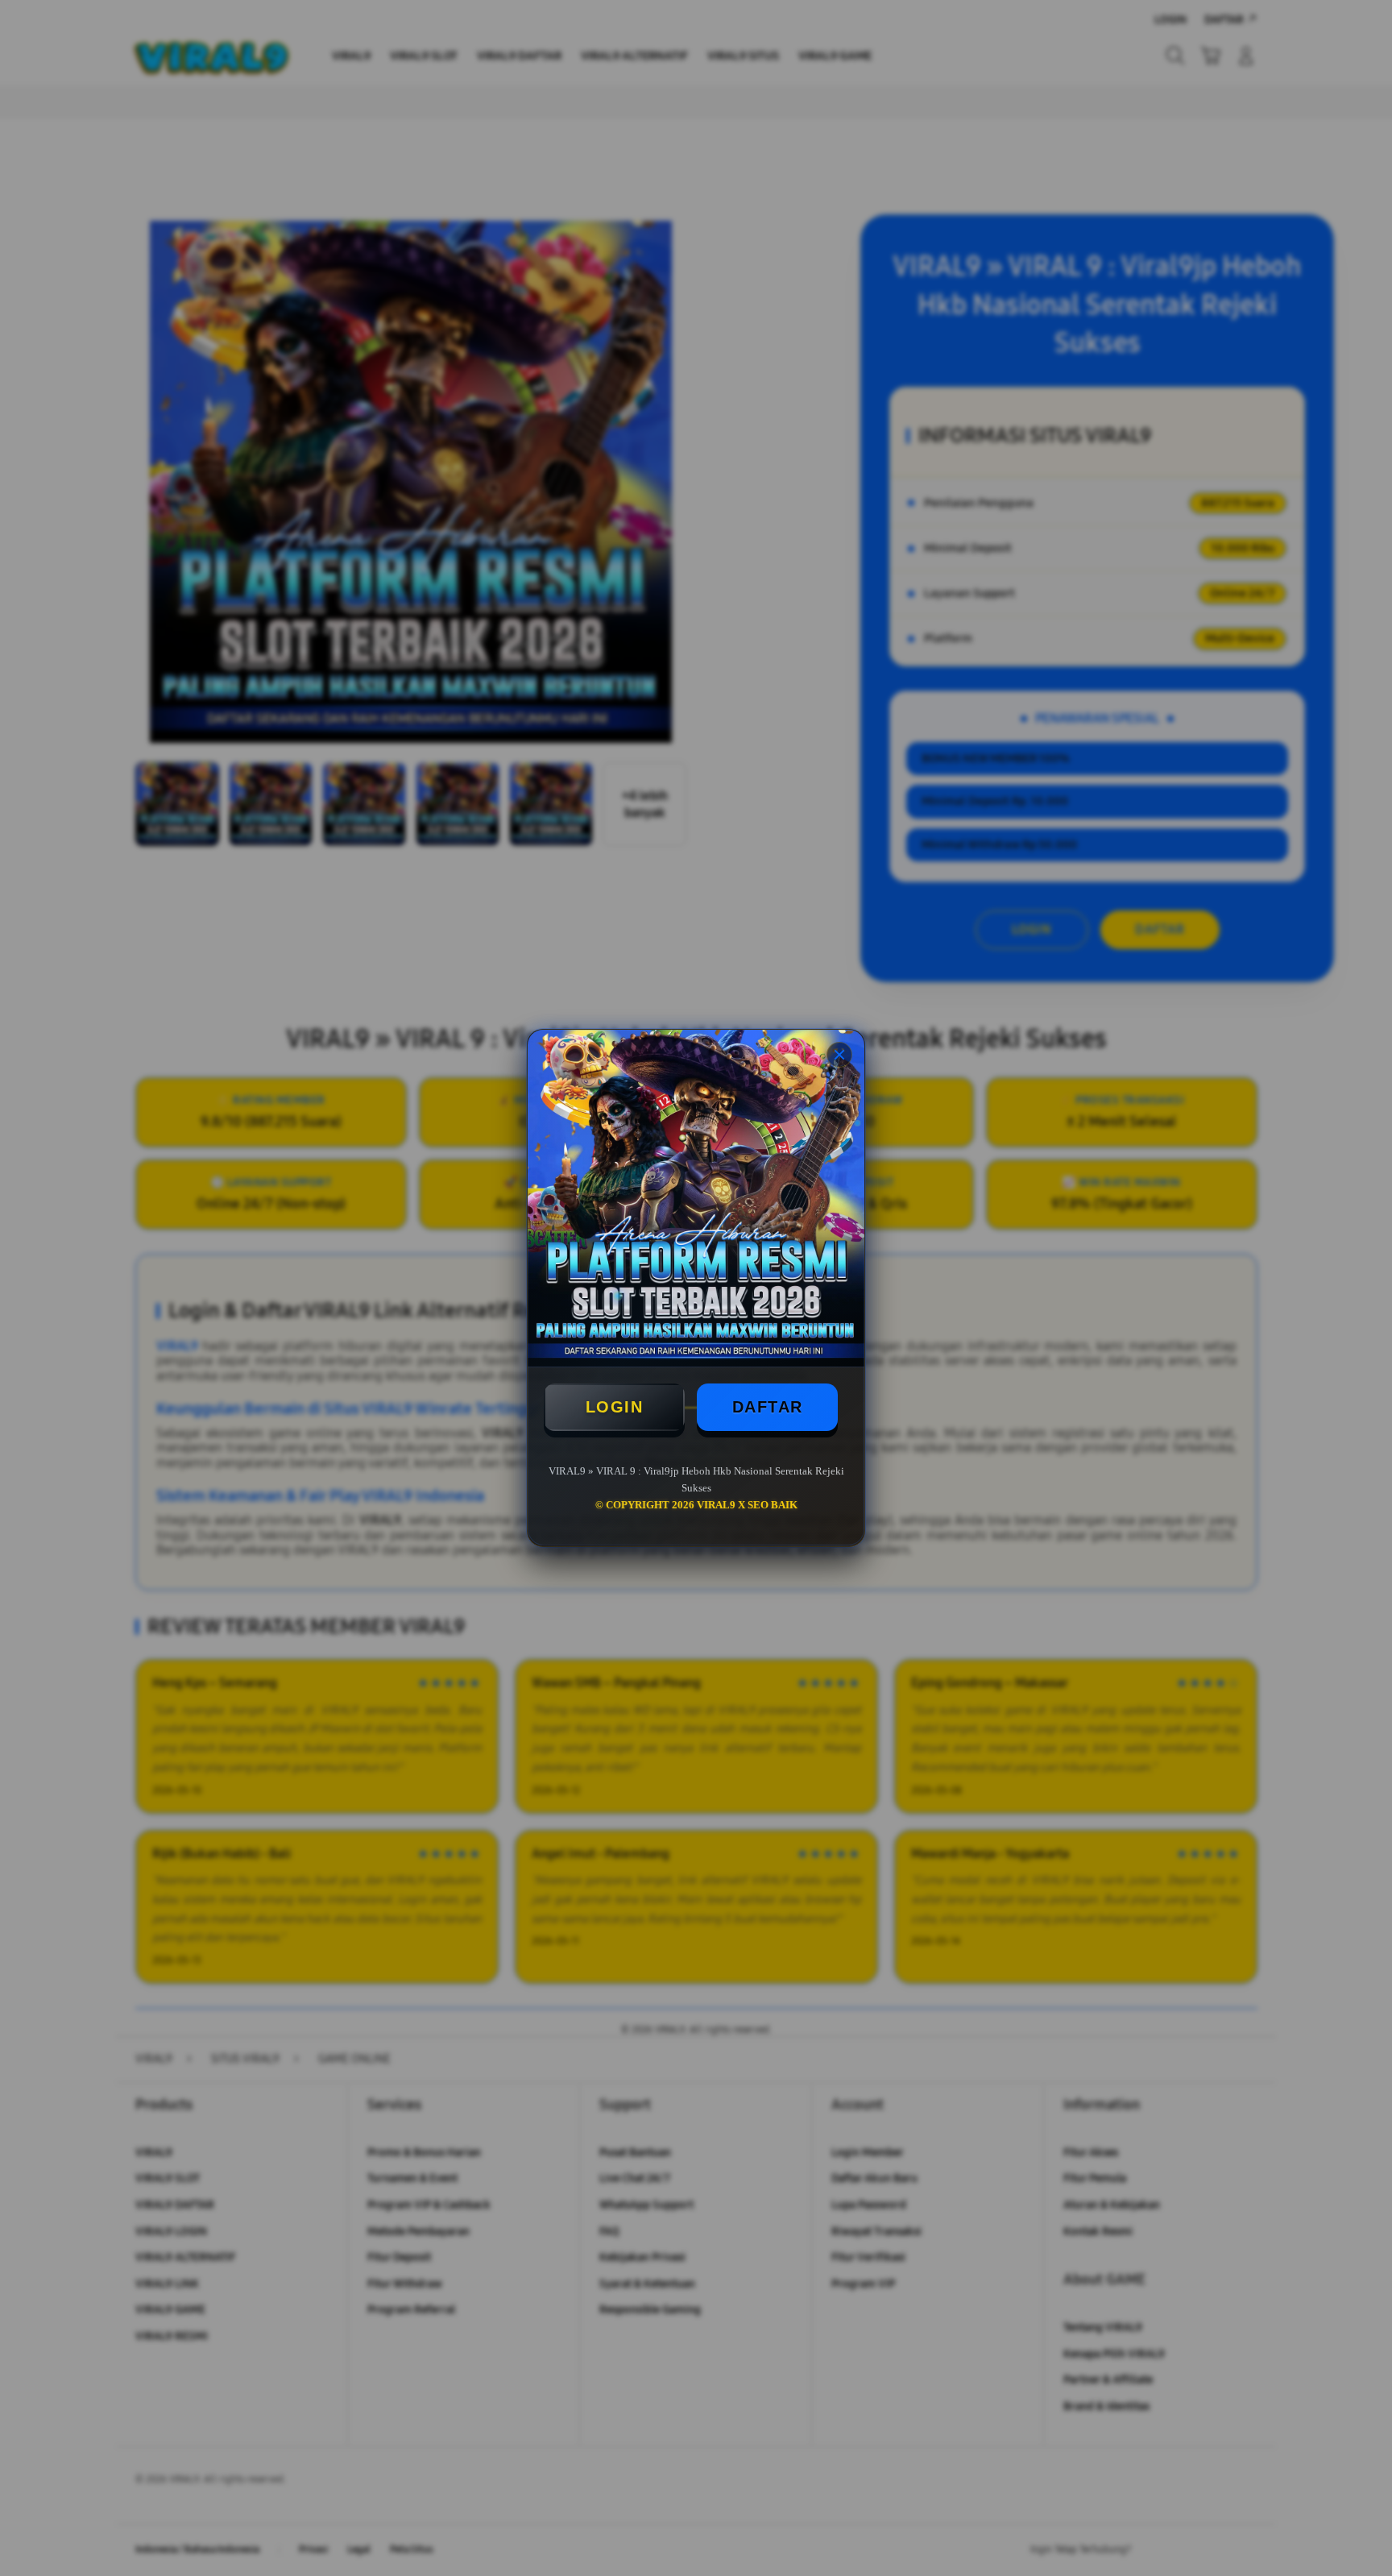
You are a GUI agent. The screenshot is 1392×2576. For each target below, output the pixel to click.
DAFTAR (768, 1407)
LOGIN (615, 1407)
